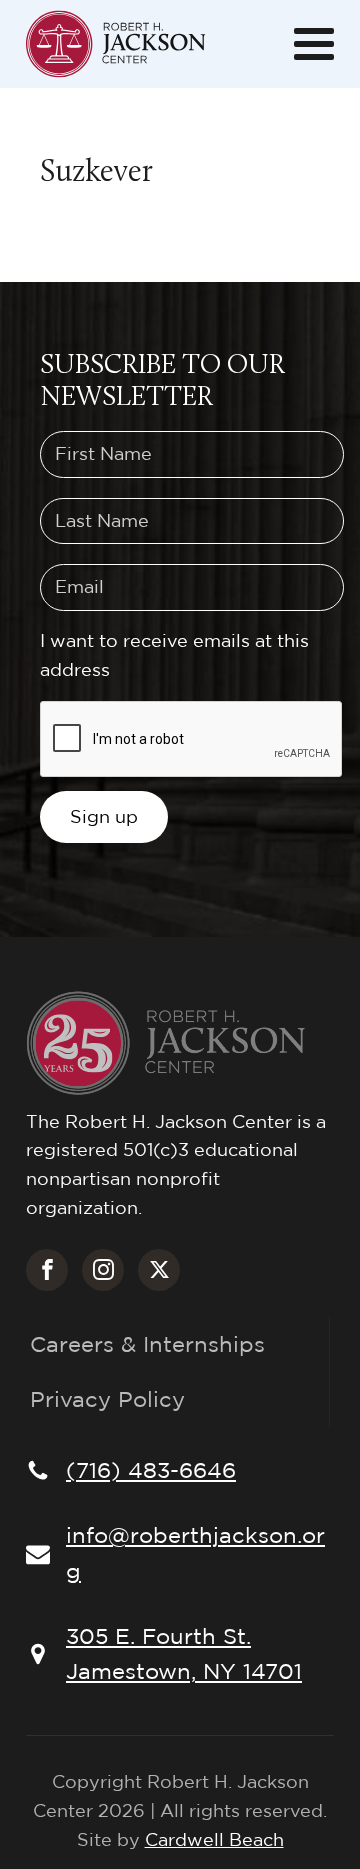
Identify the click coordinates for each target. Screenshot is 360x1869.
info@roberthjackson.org (195, 1552)
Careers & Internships (147, 1344)
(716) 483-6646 (151, 1470)
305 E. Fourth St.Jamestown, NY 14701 (184, 1653)
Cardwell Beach (214, 1839)
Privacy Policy (107, 1399)
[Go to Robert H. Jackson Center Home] (116, 44)
